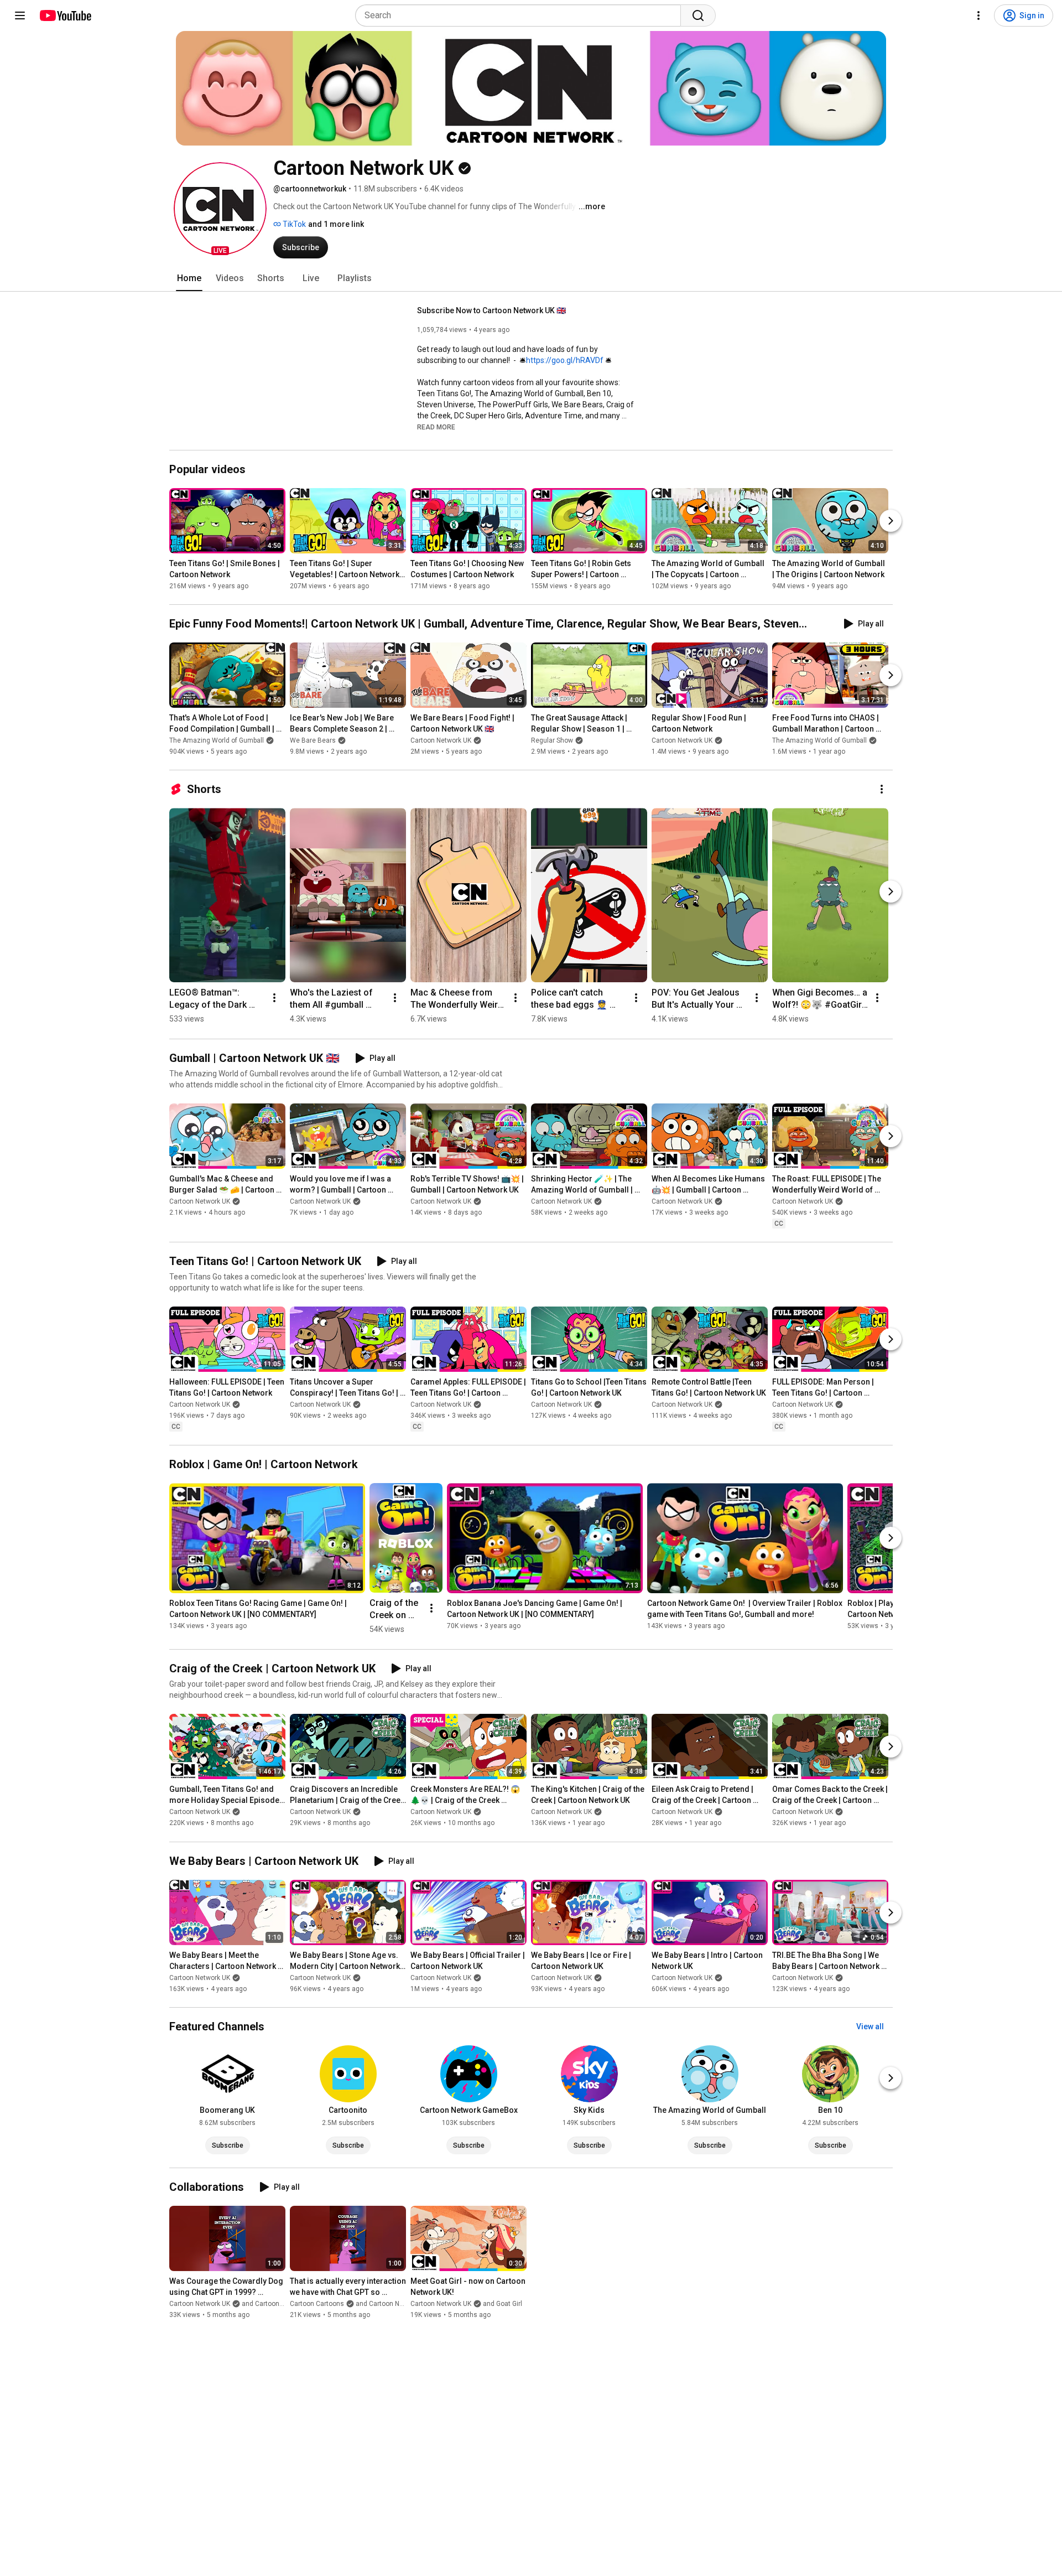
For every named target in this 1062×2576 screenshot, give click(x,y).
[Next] (891, 521)
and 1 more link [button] (336, 224)
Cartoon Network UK (441, 740)
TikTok (293, 224)
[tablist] (531, 278)
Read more (436, 427)
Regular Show (552, 740)
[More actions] (882, 789)
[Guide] (20, 15)
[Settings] (978, 15)
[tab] (189, 278)
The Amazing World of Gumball (217, 740)
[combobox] (521, 15)
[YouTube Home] (65, 15)
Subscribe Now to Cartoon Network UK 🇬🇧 (491, 310)
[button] (220, 209)
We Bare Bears (313, 740)
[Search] (698, 15)
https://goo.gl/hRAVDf (565, 360)
